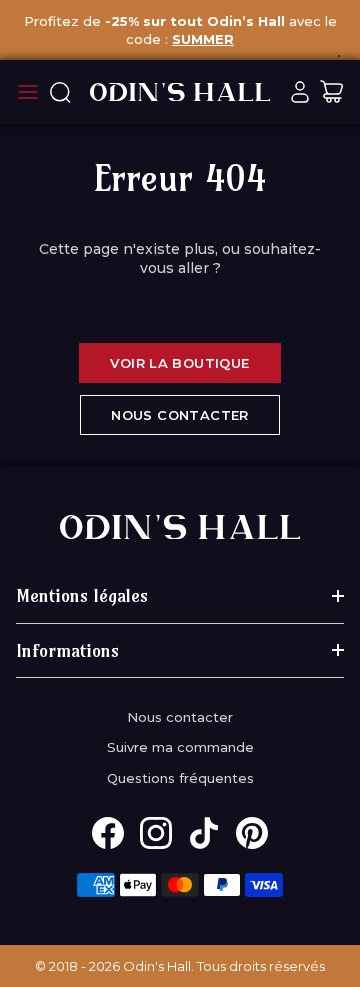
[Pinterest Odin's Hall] (252, 833)
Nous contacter (180, 717)
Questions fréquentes (180, 778)
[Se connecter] (300, 92)
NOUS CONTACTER (179, 415)
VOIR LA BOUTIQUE (179, 363)
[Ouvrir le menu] (28, 92)
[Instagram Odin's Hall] (156, 833)
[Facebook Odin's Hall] (108, 833)
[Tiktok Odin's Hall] (204, 833)
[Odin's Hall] (180, 92)
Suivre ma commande (180, 747)
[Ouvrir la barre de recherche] (60, 92)
